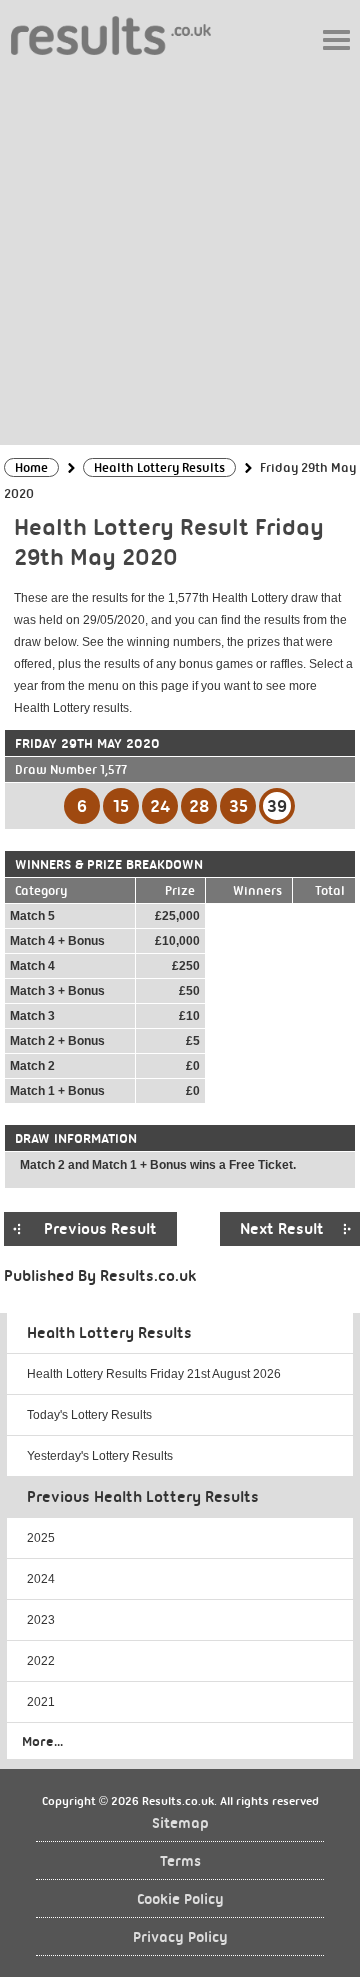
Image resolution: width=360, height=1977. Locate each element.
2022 (41, 1661)
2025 (41, 1538)
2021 (41, 1702)
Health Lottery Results (109, 1333)
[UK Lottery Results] (111, 34)
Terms (180, 1861)
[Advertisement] (180, 249)
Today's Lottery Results (89, 1415)
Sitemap (180, 1823)
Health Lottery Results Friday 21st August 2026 (154, 1374)
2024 (41, 1579)
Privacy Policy (180, 1937)
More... (42, 1741)
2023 (41, 1620)
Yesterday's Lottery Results (100, 1456)
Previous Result (100, 1229)
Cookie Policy (180, 1899)
